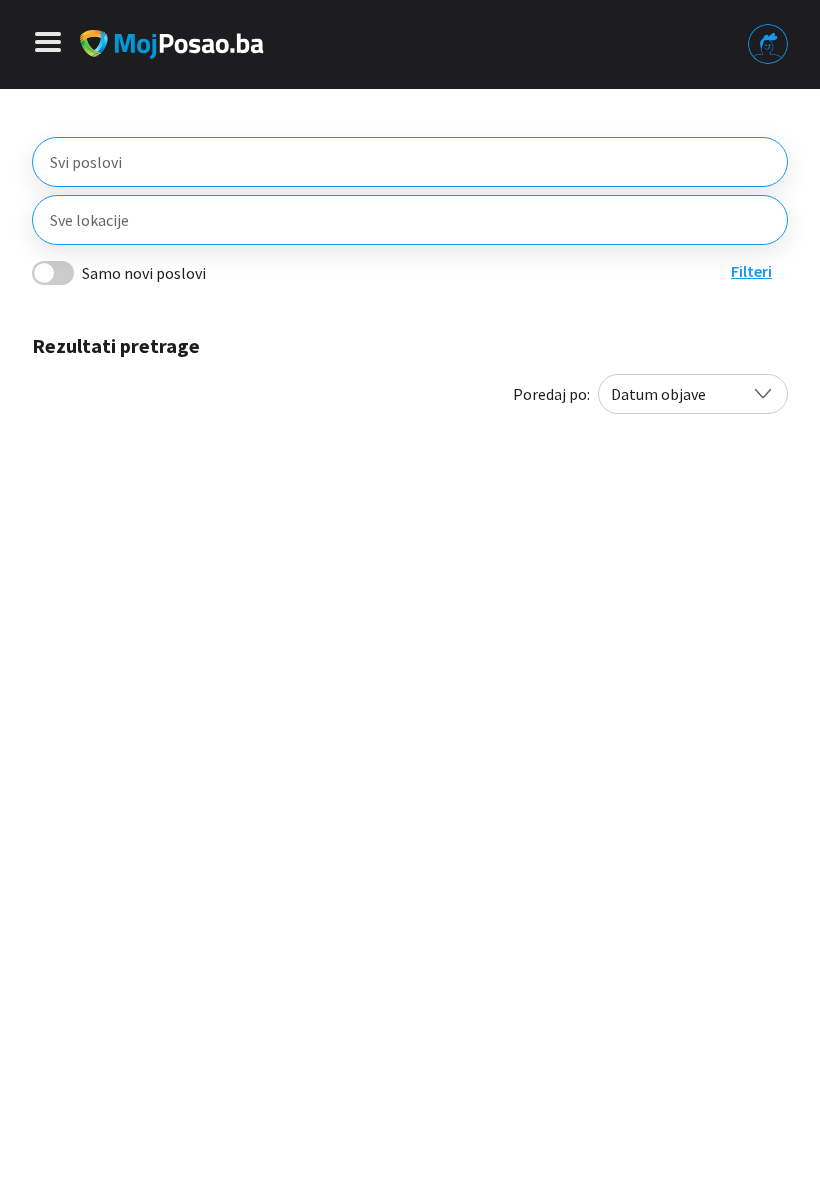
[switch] (53, 273)
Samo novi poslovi (144, 273)
